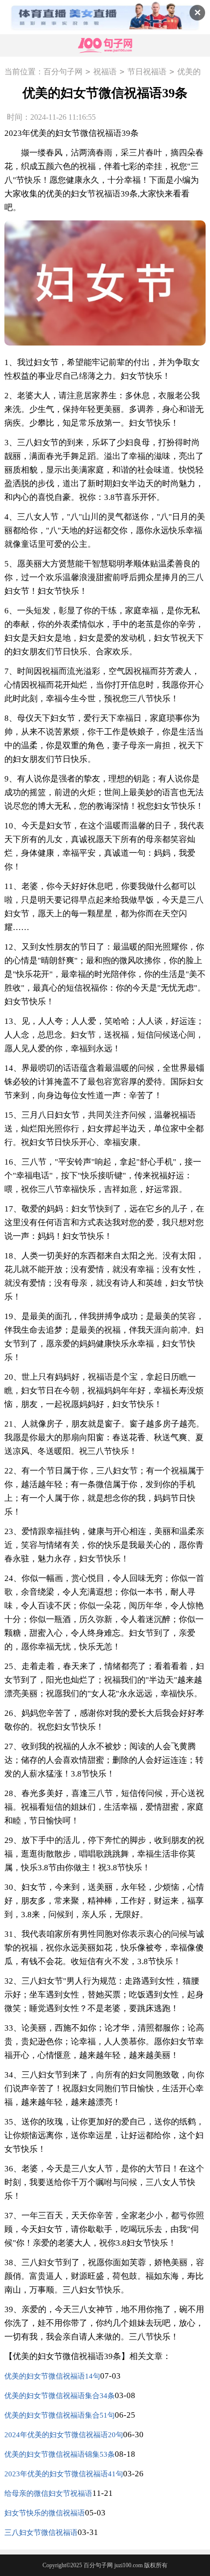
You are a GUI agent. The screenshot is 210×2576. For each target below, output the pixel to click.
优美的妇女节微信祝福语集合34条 (60, 2396)
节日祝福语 (147, 72)
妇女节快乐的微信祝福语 (45, 2513)
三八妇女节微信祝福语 (41, 2533)
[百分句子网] (105, 46)
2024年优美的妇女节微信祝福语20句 (64, 2435)
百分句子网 (63, 72)
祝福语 (105, 72)
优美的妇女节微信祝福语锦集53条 (60, 2454)
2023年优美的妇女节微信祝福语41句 (64, 2474)
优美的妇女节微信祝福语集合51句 (60, 2415)
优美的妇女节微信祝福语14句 (52, 2376)
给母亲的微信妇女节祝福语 (48, 2493)
